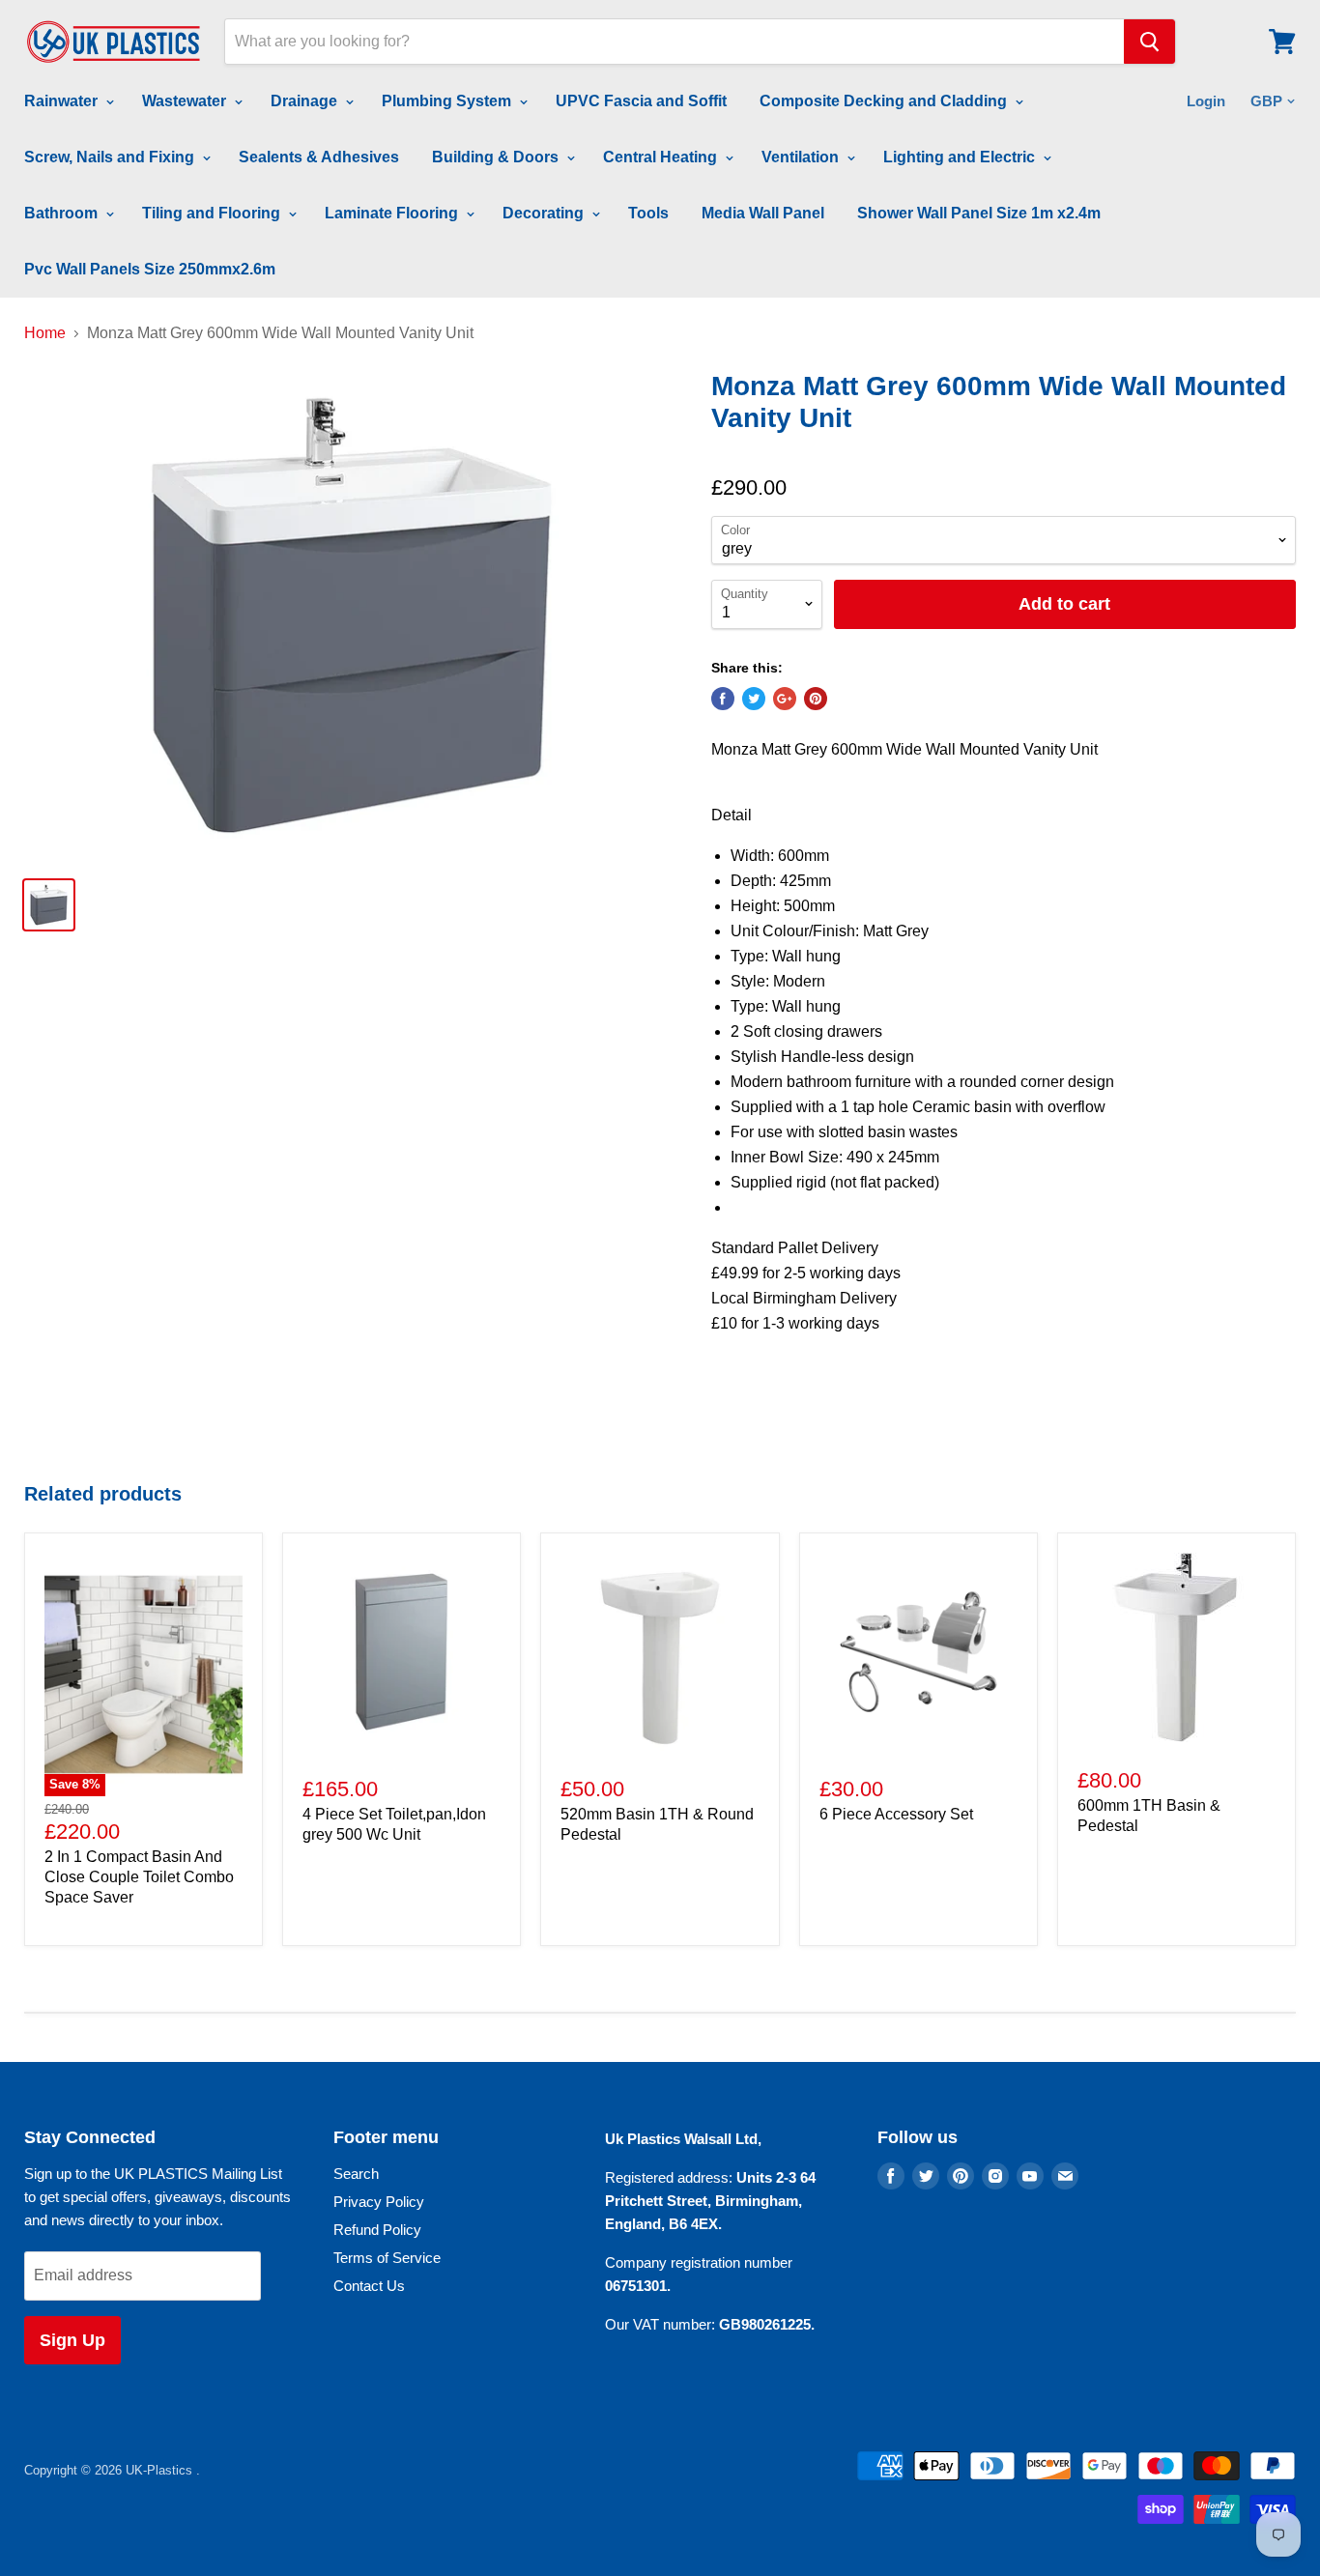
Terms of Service (387, 2258)
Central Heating (662, 157)
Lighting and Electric (961, 157)
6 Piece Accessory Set (896, 1814)
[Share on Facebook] (723, 699)
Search (356, 2174)
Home (45, 333)
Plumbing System (448, 101)
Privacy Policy (379, 2202)
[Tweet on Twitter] (754, 699)
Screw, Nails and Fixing (111, 157)
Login (1206, 101)
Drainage (306, 101)
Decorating (545, 213)
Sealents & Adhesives (319, 157)
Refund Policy (377, 2230)
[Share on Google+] (785, 699)
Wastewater (186, 101)
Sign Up (72, 2340)
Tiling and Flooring (213, 213)
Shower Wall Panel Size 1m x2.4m (979, 213)
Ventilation (802, 157)
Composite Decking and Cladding (885, 101)
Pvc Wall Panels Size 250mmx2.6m (150, 269)
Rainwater (63, 101)
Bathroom (63, 213)
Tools (648, 213)
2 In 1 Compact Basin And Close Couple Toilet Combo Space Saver (139, 1877)
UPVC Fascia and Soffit (641, 101)
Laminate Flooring (393, 213)
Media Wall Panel (763, 213)
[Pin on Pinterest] (816, 699)
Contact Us (369, 2286)
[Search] (1149, 42)
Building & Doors (497, 157)
